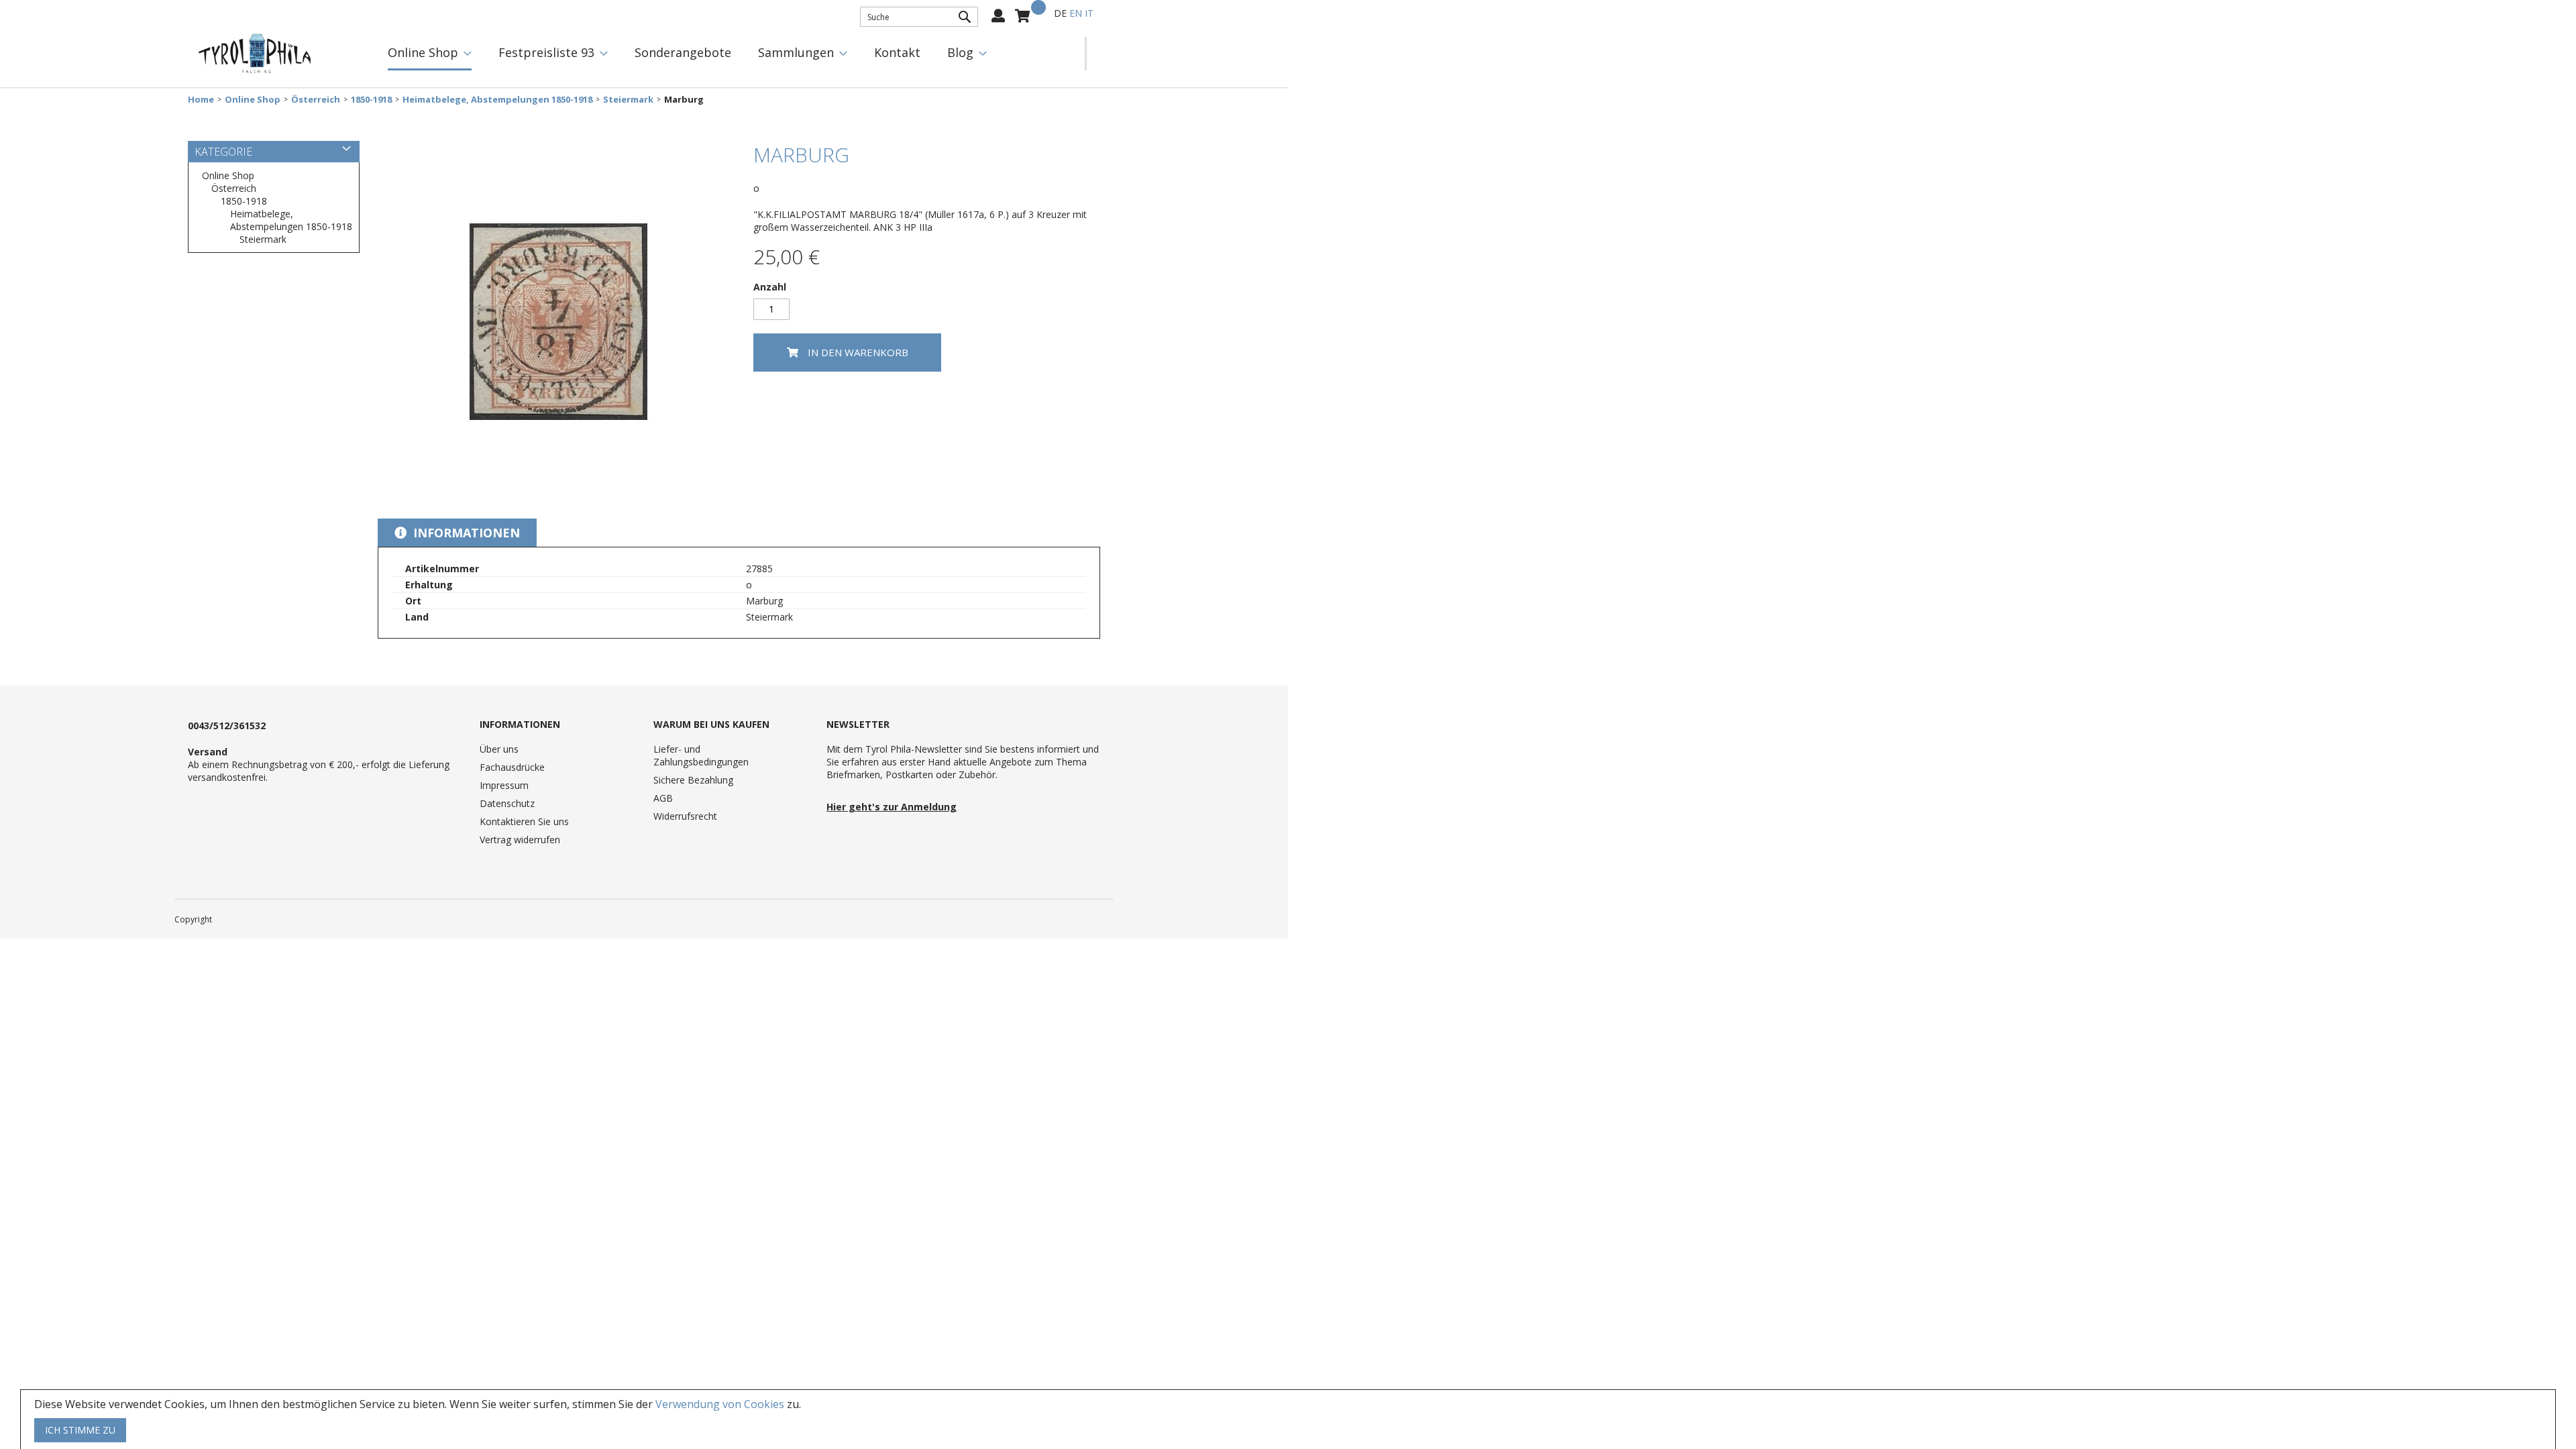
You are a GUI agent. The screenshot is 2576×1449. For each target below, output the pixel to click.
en (1076, 13)
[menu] (730, 54)
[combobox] (919, 17)
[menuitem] (430, 54)
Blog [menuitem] (960, 52)
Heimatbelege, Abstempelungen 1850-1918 (497, 100)
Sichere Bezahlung (693, 780)
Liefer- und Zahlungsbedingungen (701, 755)
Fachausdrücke (512, 767)
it (1089, 13)
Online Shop (253, 100)
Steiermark (628, 100)
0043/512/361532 (227, 726)
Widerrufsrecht (685, 816)
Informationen (465, 533)
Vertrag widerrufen (520, 840)
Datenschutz (507, 803)
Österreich (316, 100)
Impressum (504, 785)
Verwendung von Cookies (720, 1404)
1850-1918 (371, 100)
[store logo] (255, 54)
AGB (663, 798)
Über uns (499, 749)
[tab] (457, 533)
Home (201, 100)
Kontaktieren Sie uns (524, 821)
